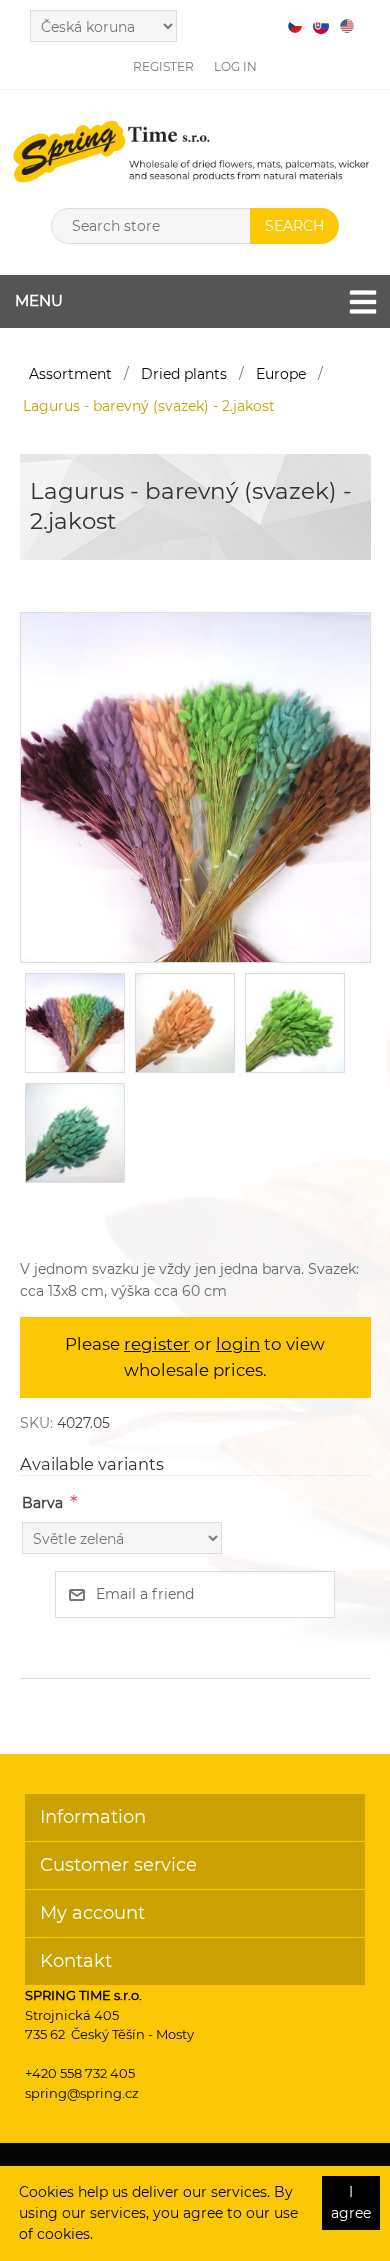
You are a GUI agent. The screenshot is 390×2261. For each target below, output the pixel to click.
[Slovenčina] (321, 26)
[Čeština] (295, 26)
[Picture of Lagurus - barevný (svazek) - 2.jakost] (195, 787)
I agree (351, 2202)
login (238, 1344)
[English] (347, 26)
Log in (235, 66)
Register (163, 66)
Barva (42, 1503)
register (157, 1344)
